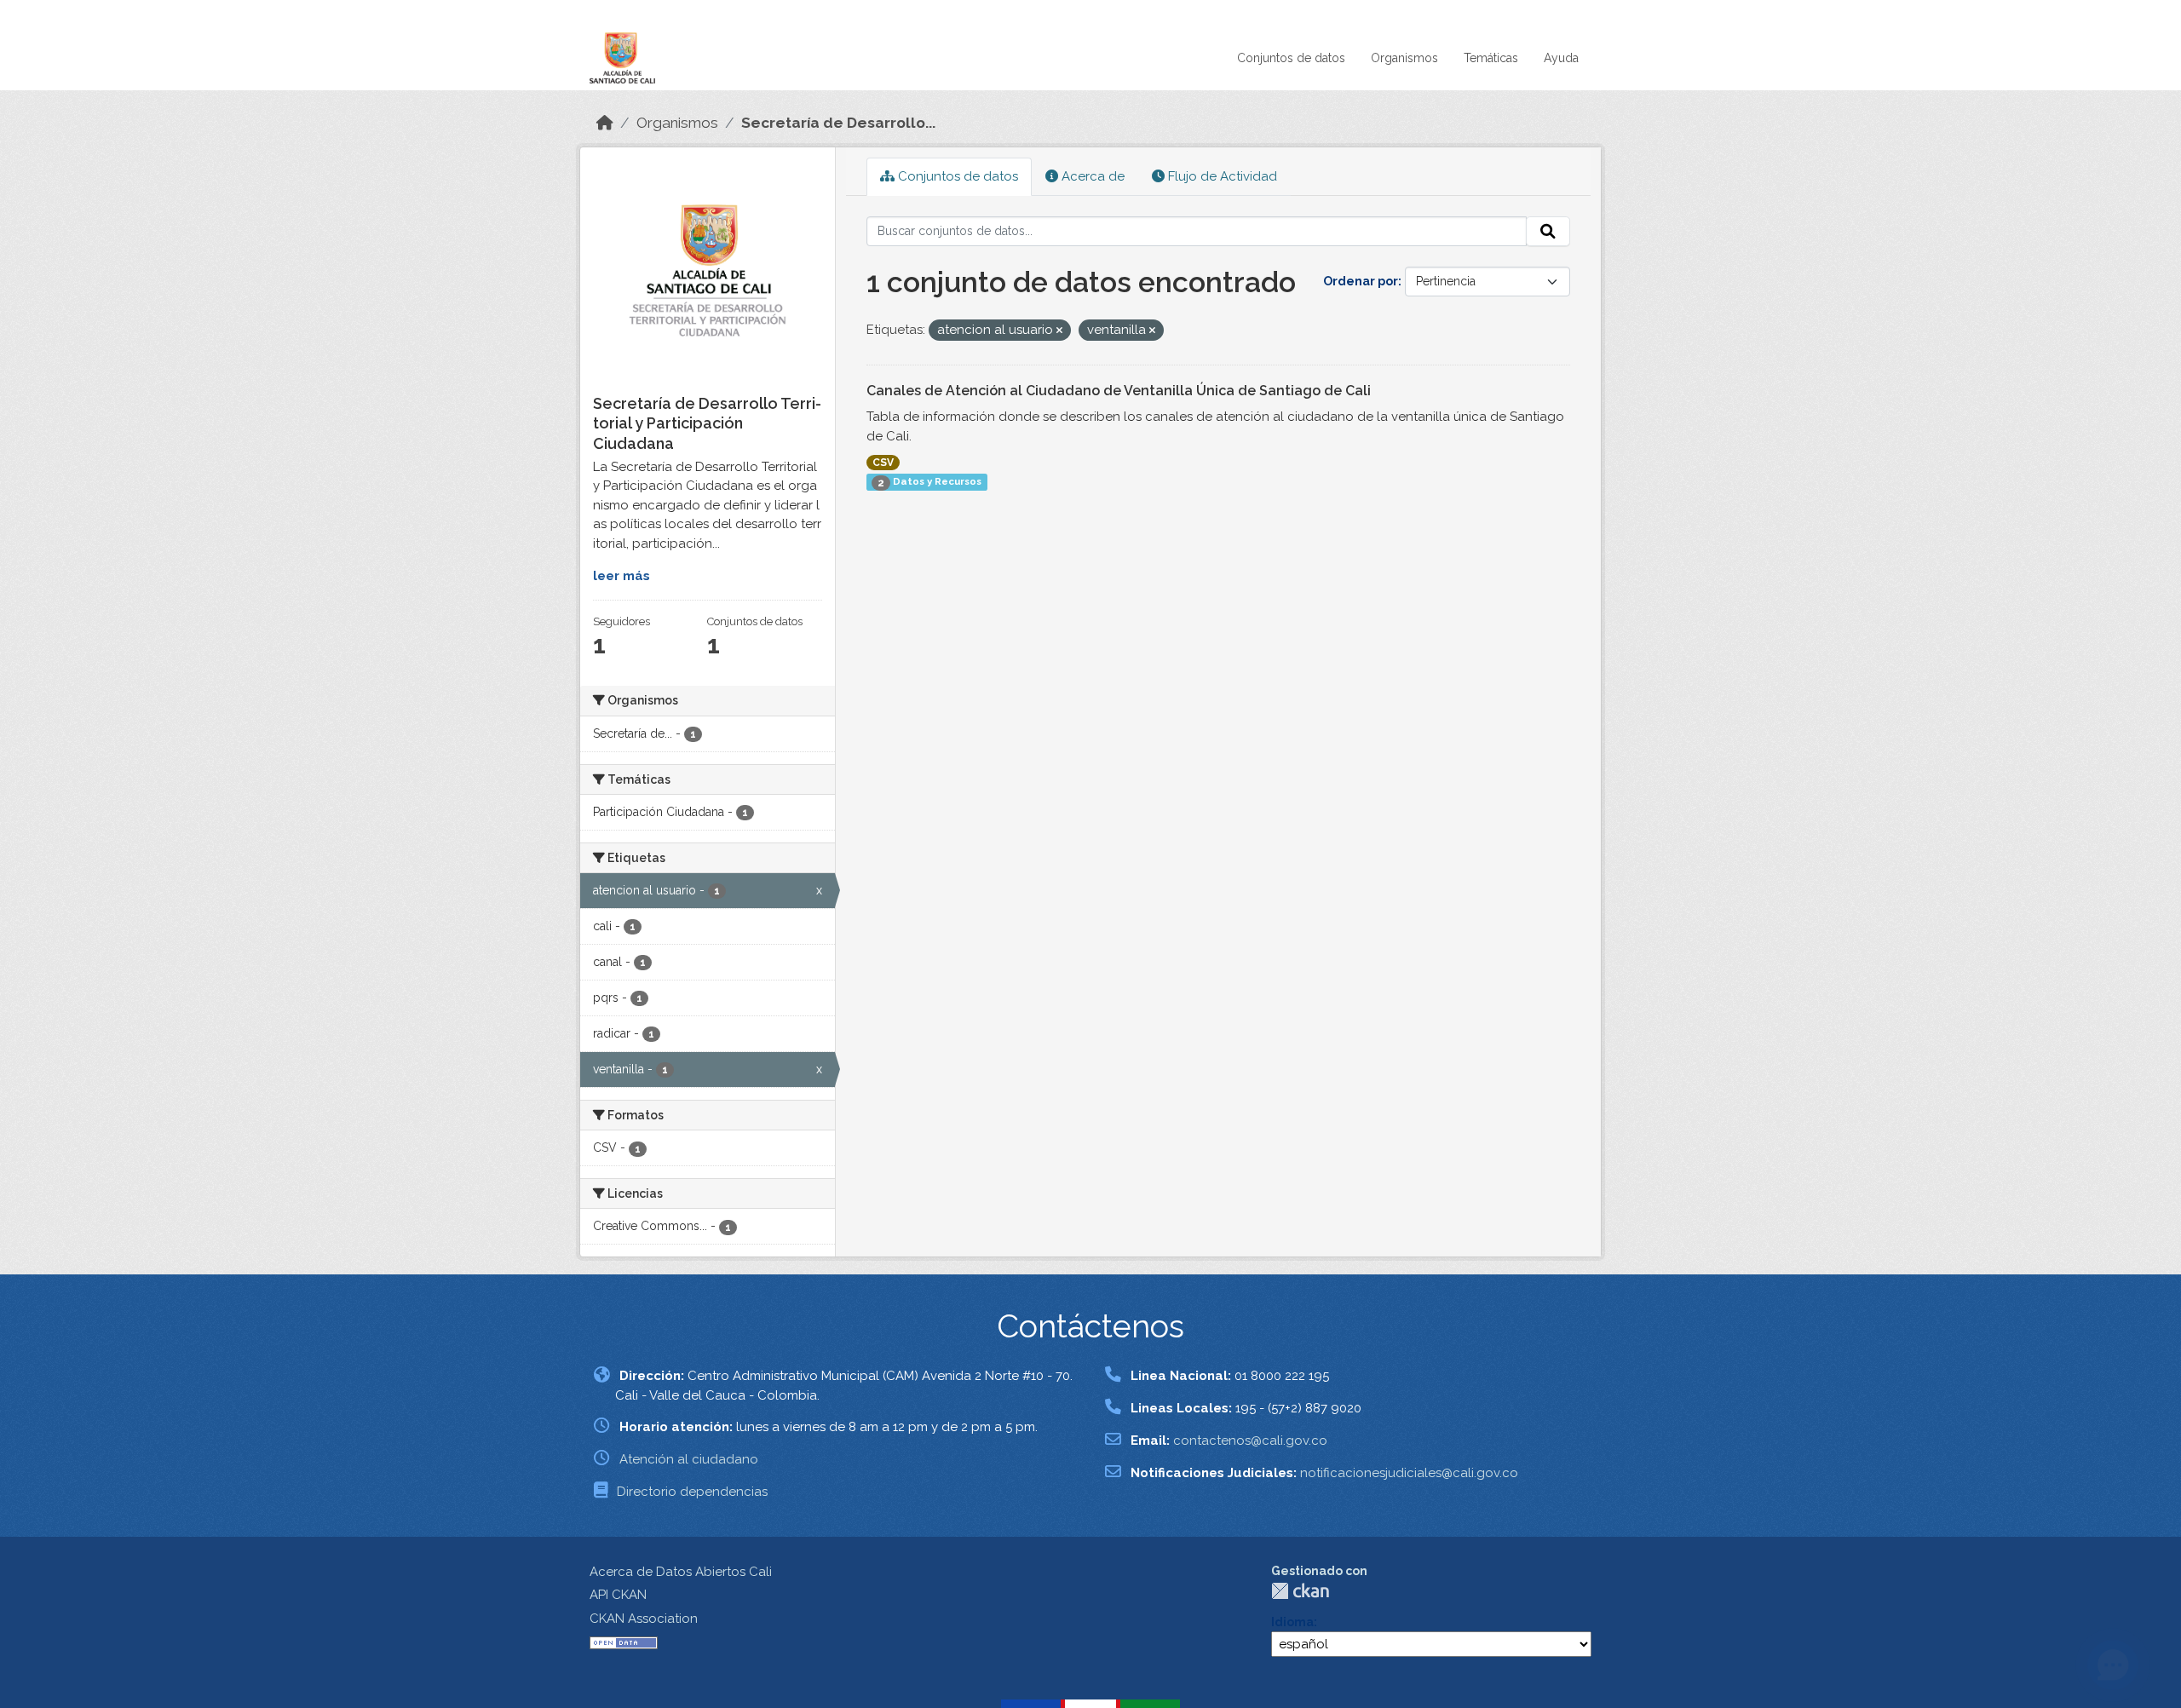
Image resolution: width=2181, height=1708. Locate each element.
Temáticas (1491, 58)
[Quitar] (1059, 331)
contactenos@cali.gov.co (1250, 1441)
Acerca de (1091, 176)
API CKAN (618, 1595)
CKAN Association (644, 1619)
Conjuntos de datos (1291, 58)
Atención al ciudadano (689, 1459)
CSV (883, 463)
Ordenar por (1361, 281)
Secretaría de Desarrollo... (838, 123)
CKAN (1300, 1591)
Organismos (1404, 58)
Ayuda (1561, 58)
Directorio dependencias (692, 1492)
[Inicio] (605, 123)
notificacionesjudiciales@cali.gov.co (1409, 1473)
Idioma (1292, 1622)
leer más (621, 576)
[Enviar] (1548, 232)
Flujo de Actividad (1221, 176)
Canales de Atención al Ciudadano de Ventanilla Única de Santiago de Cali (1119, 391)
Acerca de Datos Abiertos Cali (681, 1572)
